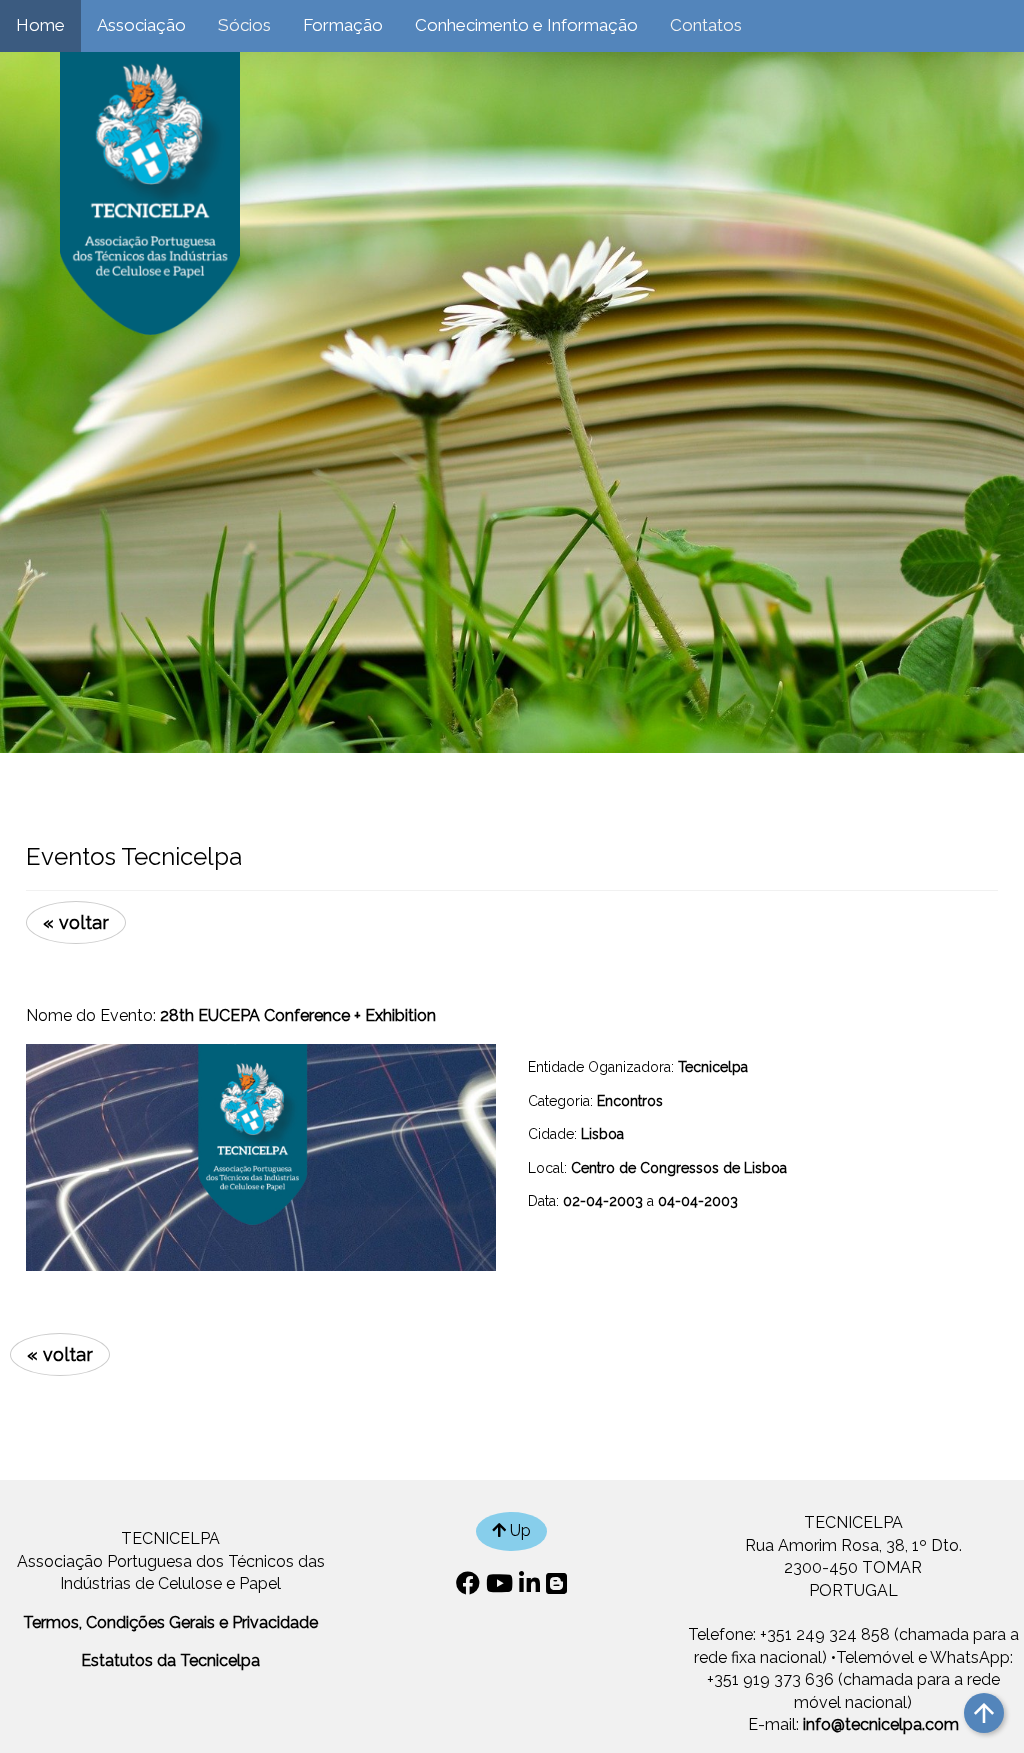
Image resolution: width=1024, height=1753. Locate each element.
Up (518, 1530)
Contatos (706, 25)
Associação (141, 25)
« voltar (76, 922)
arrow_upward (984, 1713)
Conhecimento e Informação (526, 25)
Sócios (244, 25)
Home (40, 25)
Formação (343, 25)
